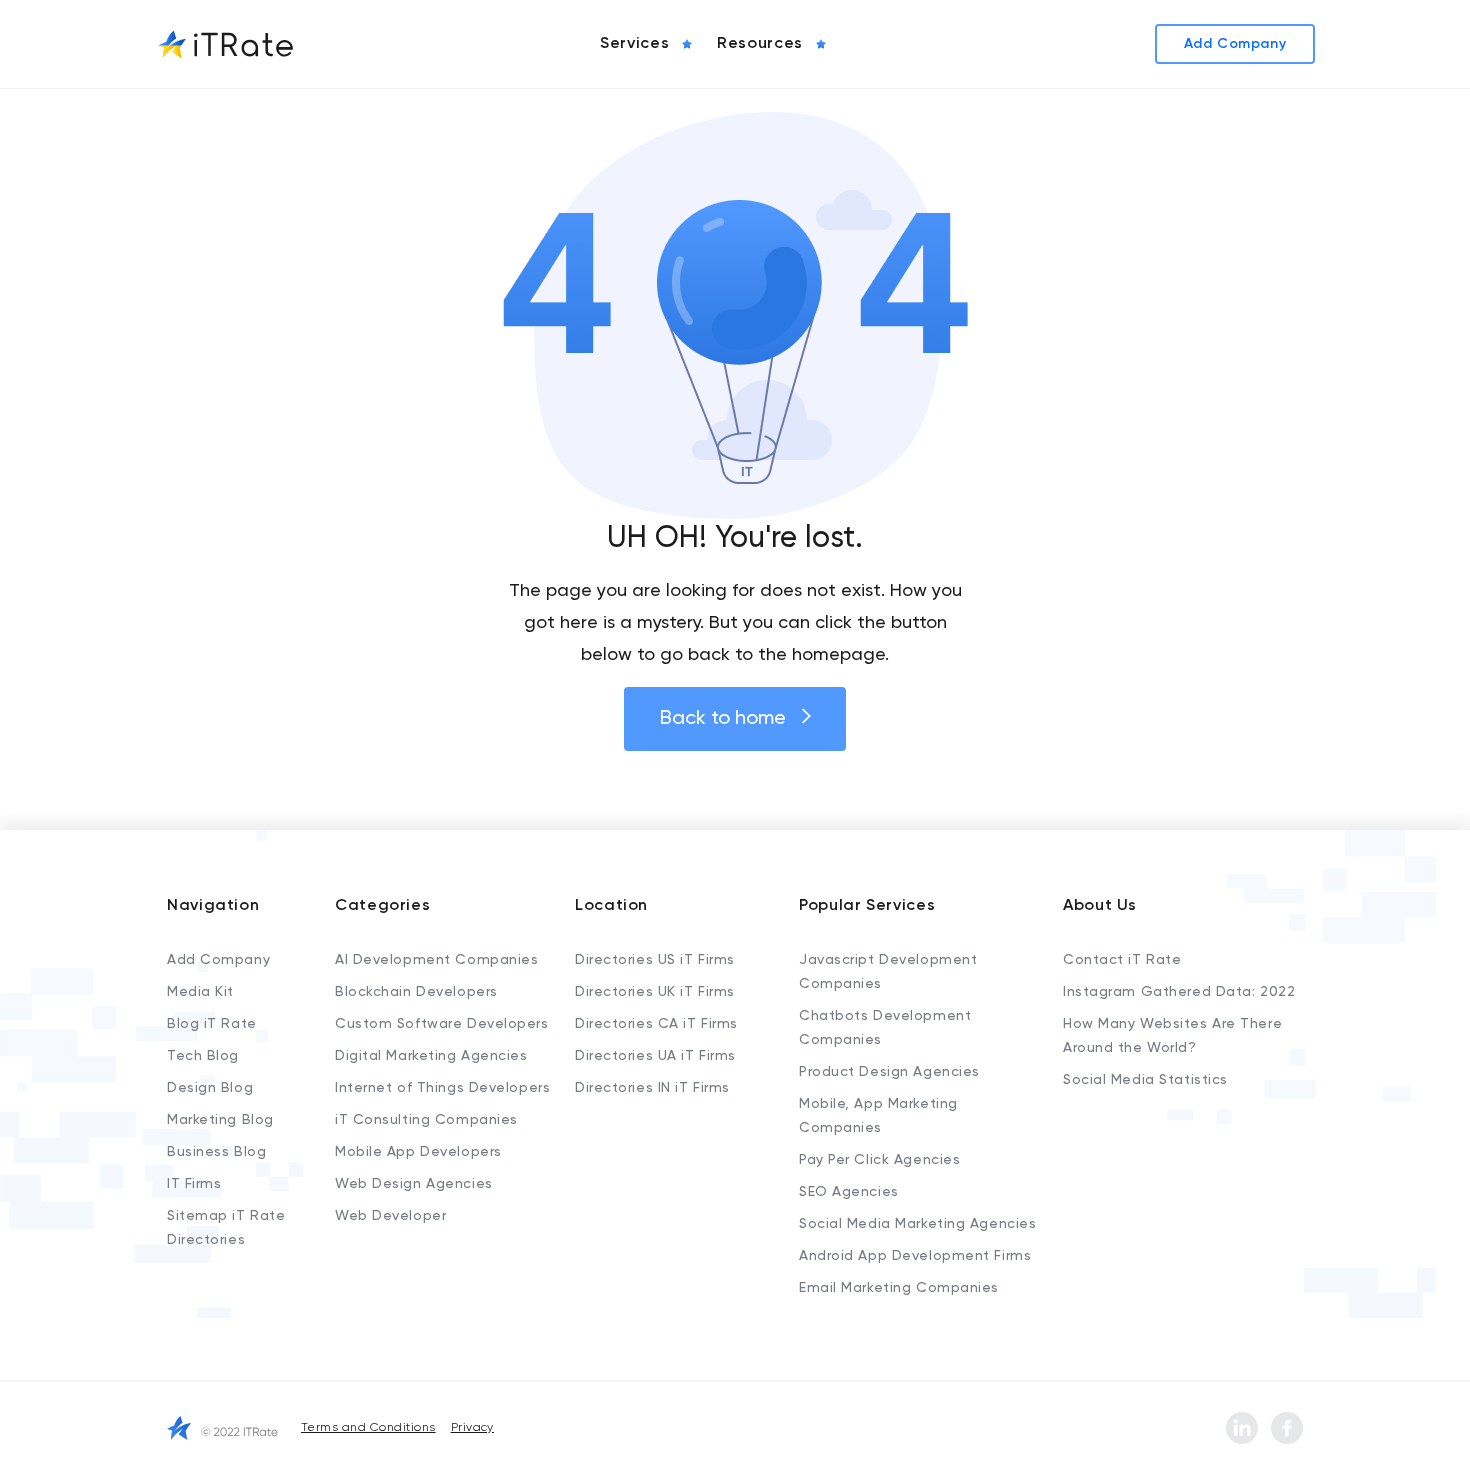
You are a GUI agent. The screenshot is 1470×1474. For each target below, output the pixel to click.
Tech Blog (203, 1056)
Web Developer (390, 1216)
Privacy (472, 1428)
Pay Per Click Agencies (879, 1160)
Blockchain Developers (416, 992)
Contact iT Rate (1122, 960)
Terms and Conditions (368, 1428)
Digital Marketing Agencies (431, 1056)
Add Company (218, 960)
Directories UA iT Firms (655, 1056)
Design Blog (210, 1088)
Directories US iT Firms (655, 960)
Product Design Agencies (889, 1072)
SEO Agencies (849, 1192)
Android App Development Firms (915, 1256)
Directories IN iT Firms (652, 1088)
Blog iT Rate (212, 1024)
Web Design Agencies (414, 1184)
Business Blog (216, 1152)
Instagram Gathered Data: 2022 (1179, 992)
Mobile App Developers (418, 1152)
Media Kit (200, 992)
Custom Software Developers (442, 1024)
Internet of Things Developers (442, 1088)
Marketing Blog (220, 1120)
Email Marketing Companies (899, 1288)
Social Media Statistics (1145, 1080)
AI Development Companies (436, 960)
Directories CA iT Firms (656, 1024)
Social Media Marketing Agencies (917, 1224)
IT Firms (194, 1184)
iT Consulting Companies (426, 1120)
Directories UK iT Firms (655, 992)
